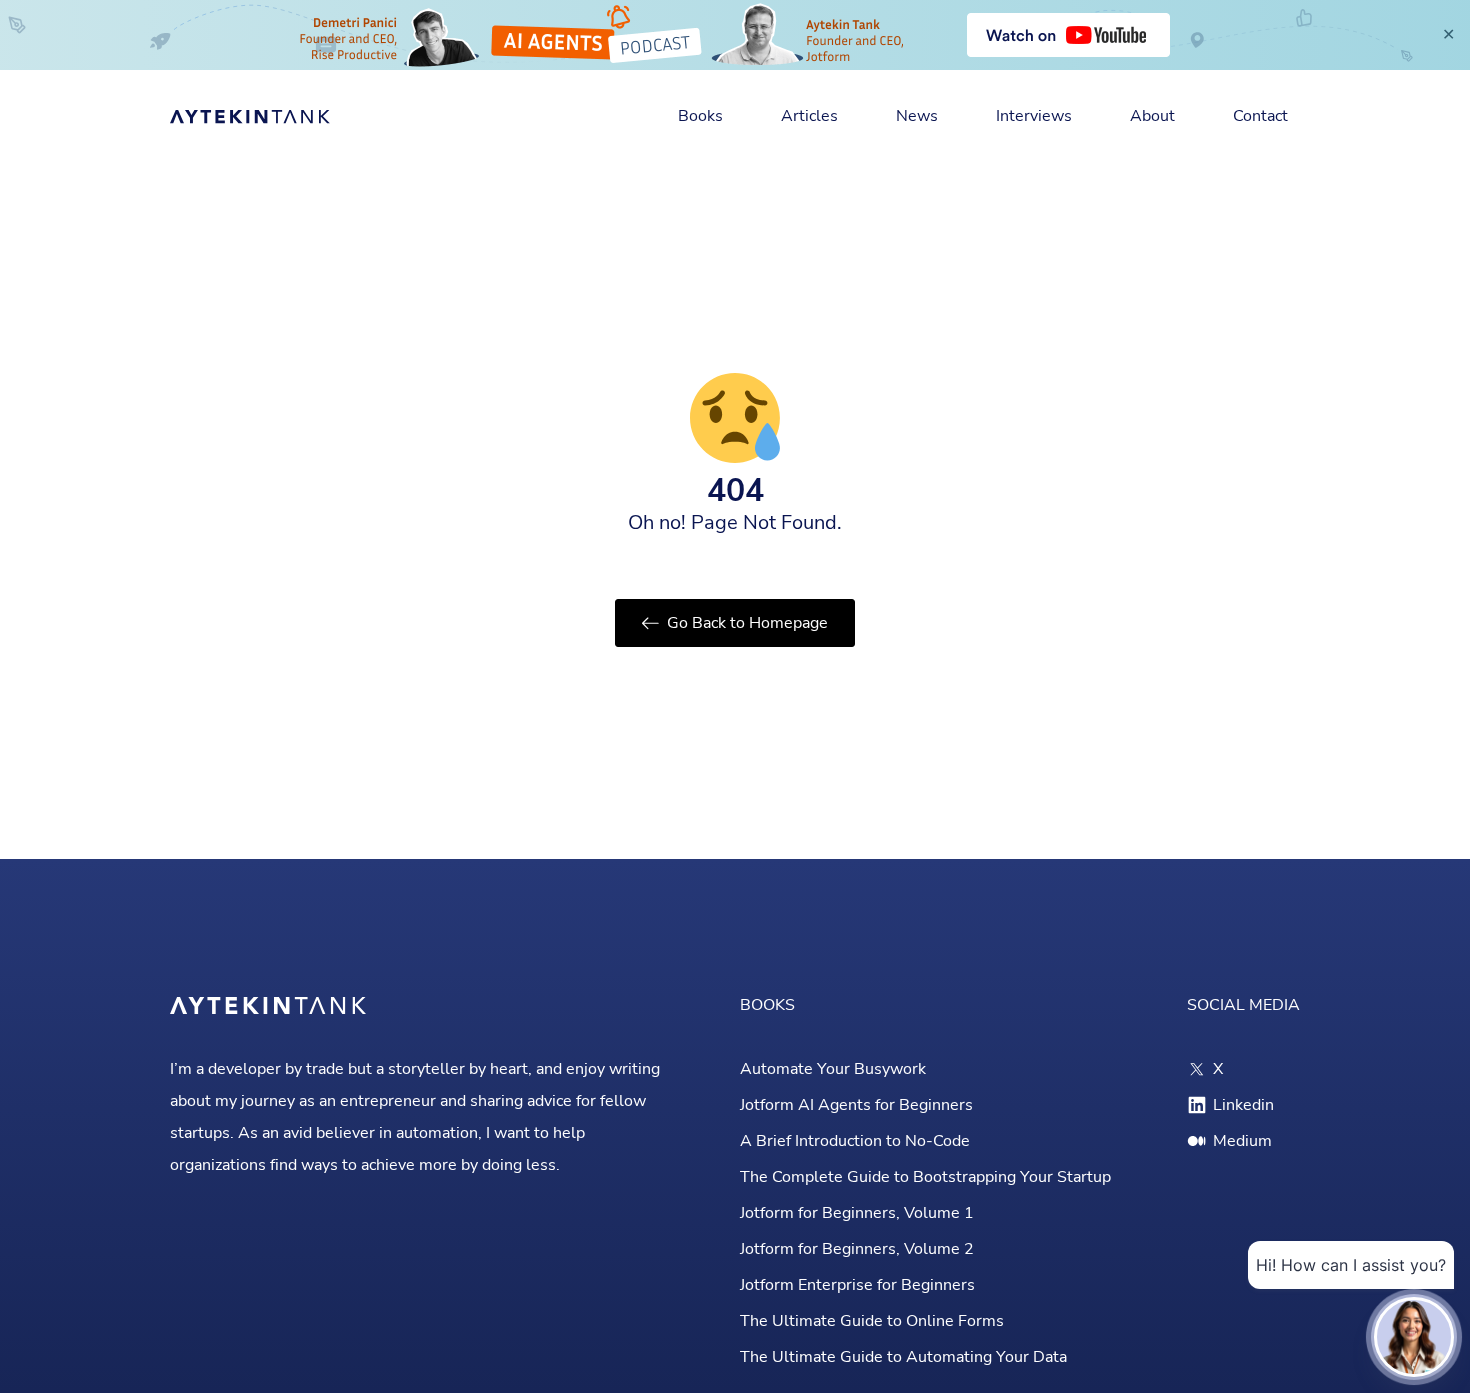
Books (700, 116)
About (1152, 116)
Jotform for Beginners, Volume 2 (857, 1249)
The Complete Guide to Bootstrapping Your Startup (925, 1177)
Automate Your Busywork (833, 1069)
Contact (1260, 116)
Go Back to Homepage (747, 623)
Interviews (1034, 116)
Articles (809, 116)
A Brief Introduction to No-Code (855, 1141)
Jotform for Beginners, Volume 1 (857, 1213)
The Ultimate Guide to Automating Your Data (903, 1357)
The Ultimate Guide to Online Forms (872, 1321)
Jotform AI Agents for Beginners (856, 1105)
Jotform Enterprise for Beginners (857, 1285)
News (917, 116)
